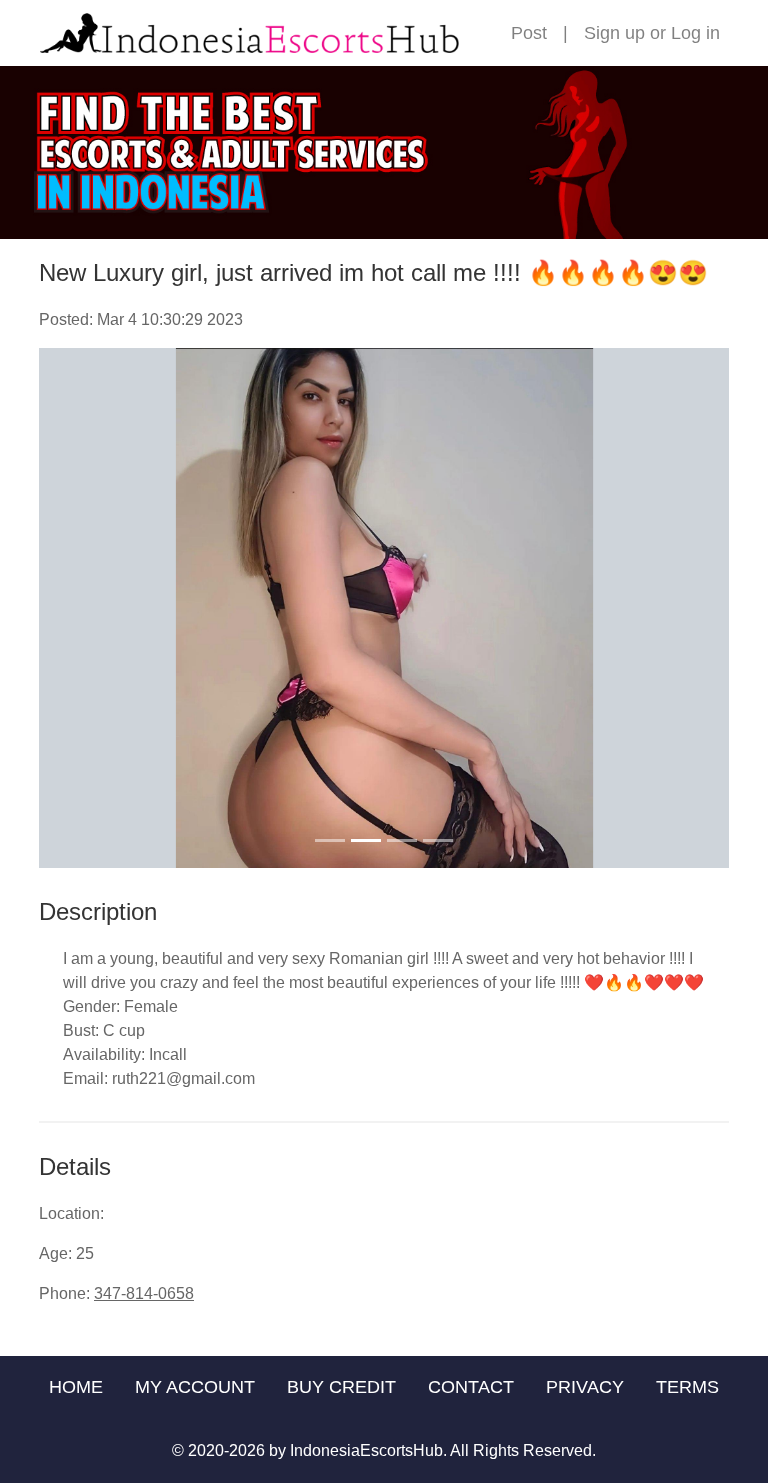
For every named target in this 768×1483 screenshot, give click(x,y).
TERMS (687, 1387)
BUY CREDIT (341, 1387)
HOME (76, 1387)
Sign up (614, 33)
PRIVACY (585, 1387)
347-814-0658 (144, 1293)
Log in (695, 33)
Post (529, 33)
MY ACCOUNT (195, 1387)
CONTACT (471, 1387)
